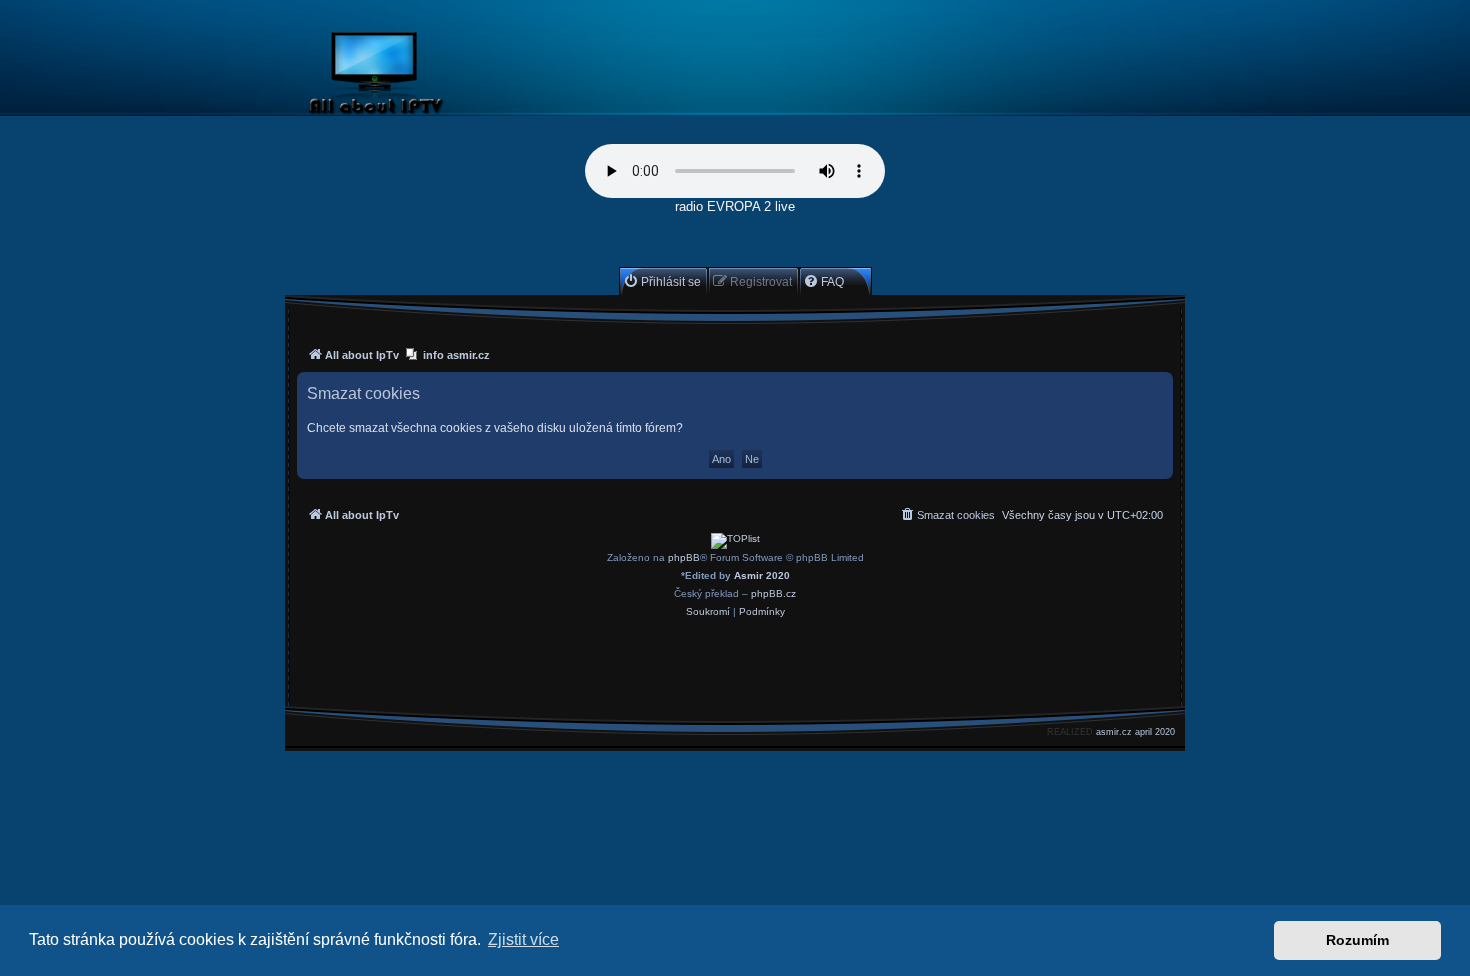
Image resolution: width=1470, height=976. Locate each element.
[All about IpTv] (422, 76)
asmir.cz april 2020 (1135, 732)
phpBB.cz (773, 593)
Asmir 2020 (762, 575)
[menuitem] (662, 281)
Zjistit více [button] (523, 939)
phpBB (684, 557)
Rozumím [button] (1357, 940)
